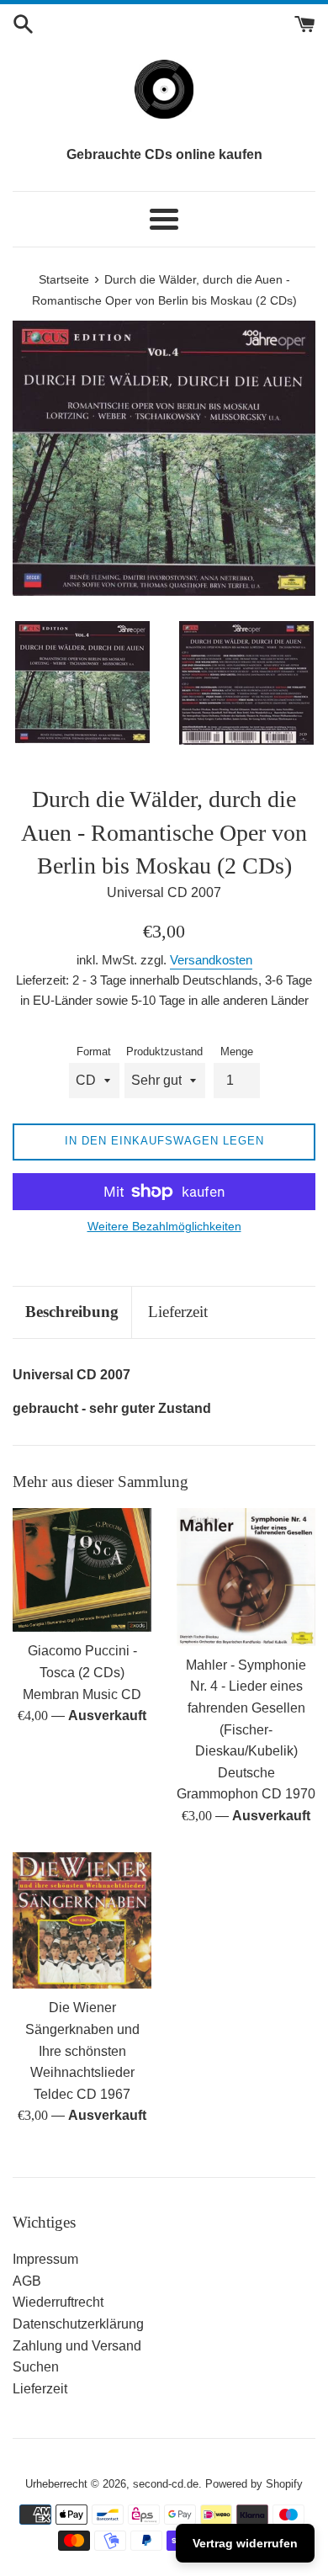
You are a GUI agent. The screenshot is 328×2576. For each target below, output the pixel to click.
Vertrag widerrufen (245, 2543)
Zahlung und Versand (77, 2346)
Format (94, 1052)
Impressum (45, 2259)
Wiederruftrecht (58, 2302)
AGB (27, 2281)
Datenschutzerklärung (78, 2324)
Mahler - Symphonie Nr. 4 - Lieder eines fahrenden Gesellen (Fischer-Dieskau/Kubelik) (246, 1708)
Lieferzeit (178, 1312)
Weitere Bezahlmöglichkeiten (164, 1226)
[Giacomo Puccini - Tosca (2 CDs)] (82, 1570)
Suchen (36, 2367)
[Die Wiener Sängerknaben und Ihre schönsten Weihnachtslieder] (82, 1921)
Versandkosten (211, 960)
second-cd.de (166, 2484)
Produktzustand (164, 1052)
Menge (237, 1052)
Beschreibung (72, 1312)
